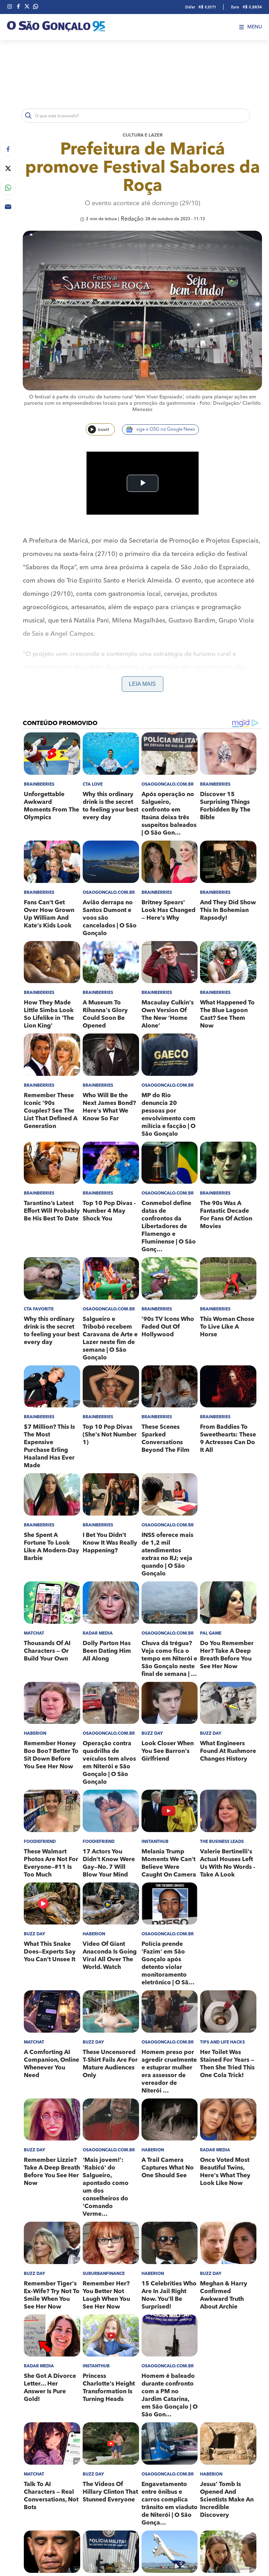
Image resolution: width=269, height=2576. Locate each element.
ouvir (104, 430)
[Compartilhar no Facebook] (8, 149)
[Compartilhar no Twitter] (8, 168)
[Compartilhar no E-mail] (8, 207)
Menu (255, 27)
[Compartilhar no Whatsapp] (8, 187)
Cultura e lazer (143, 135)
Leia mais (142, 684)
